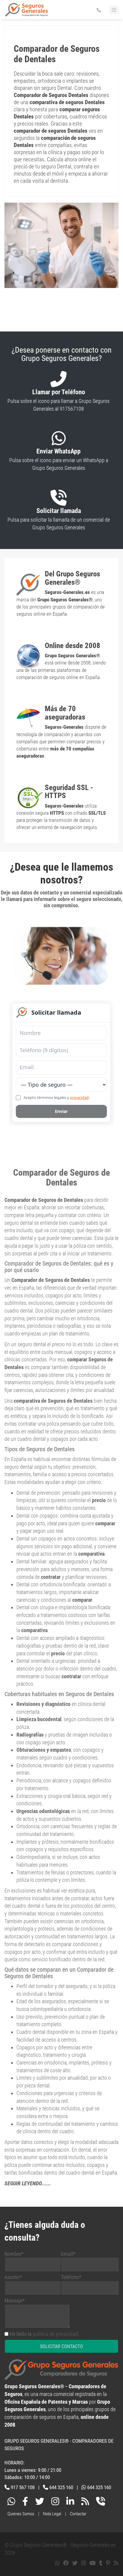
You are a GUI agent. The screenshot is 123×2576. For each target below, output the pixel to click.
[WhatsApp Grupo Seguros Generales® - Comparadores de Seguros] (11, 2493)
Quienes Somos (21, 2504)
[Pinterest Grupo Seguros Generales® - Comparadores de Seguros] (108, 2553)
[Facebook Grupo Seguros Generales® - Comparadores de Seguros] (25, 2493)
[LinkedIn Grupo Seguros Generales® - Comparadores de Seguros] (70, 2493)
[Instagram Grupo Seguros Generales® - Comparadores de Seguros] (55, 2493)
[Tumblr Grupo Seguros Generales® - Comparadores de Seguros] (101, 2553)
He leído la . (44, 2324)
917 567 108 (23, 2478)
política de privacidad (55, 2324)
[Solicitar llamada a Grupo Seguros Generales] (101, 2493)
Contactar (78, 2504)
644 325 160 (61, 2478)
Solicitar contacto (61, 2337)
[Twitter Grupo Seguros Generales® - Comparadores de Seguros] (40, 2493)
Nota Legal (52, 2504)
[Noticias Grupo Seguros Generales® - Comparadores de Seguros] (85, 2493)
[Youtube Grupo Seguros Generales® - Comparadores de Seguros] (93, 2553)
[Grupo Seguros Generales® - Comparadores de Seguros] (27, 12)
